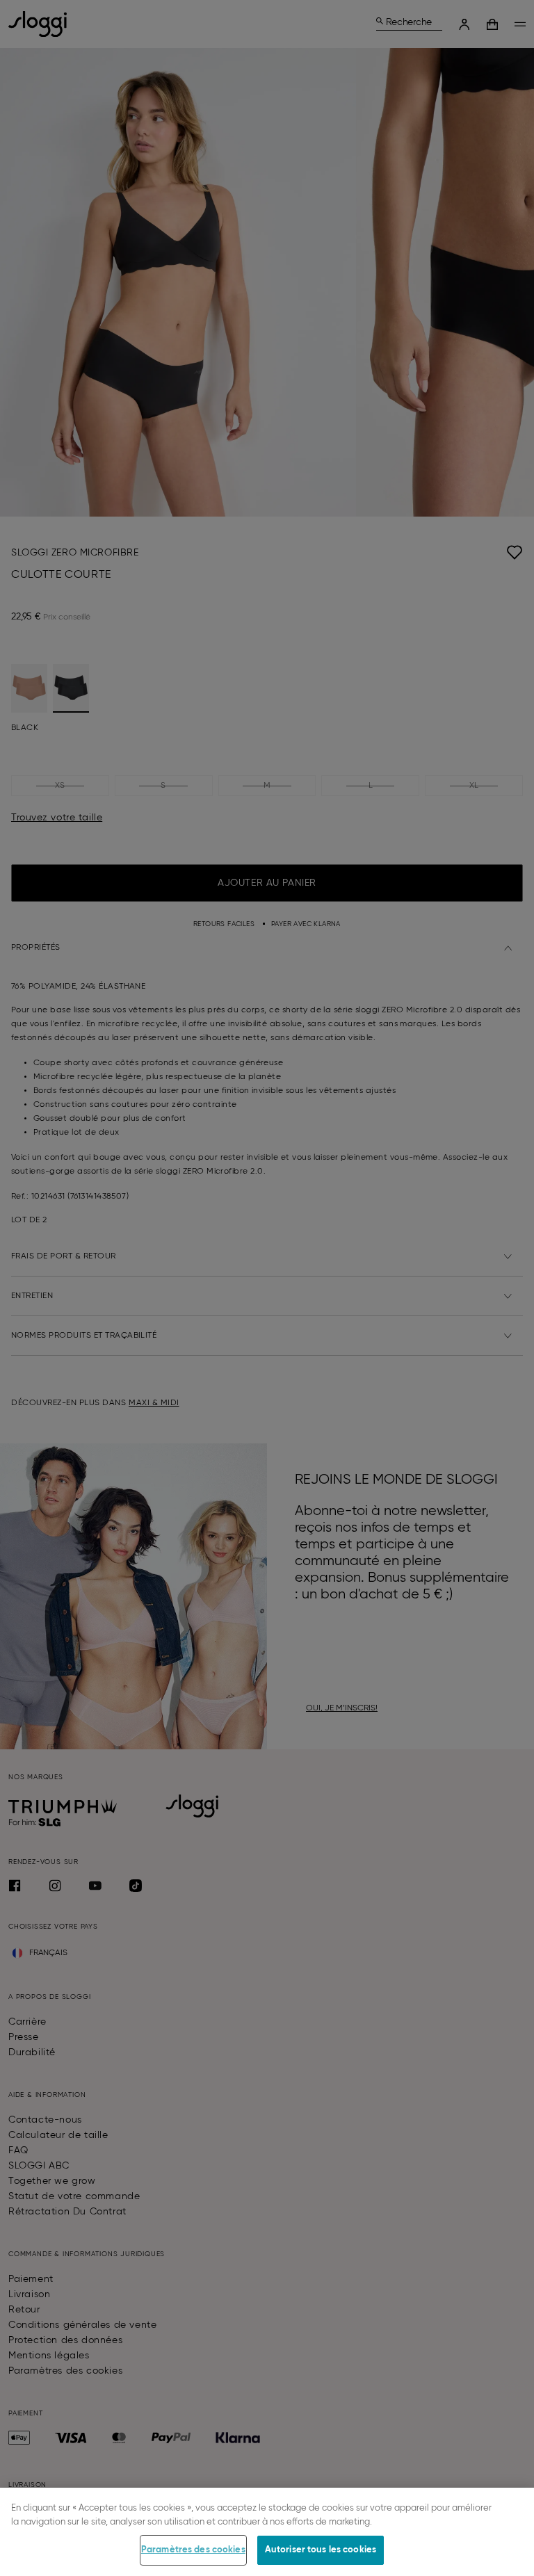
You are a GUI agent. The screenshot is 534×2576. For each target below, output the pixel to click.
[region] (267, 2532)
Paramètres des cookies (193, 2550)
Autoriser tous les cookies (321, 2550)
